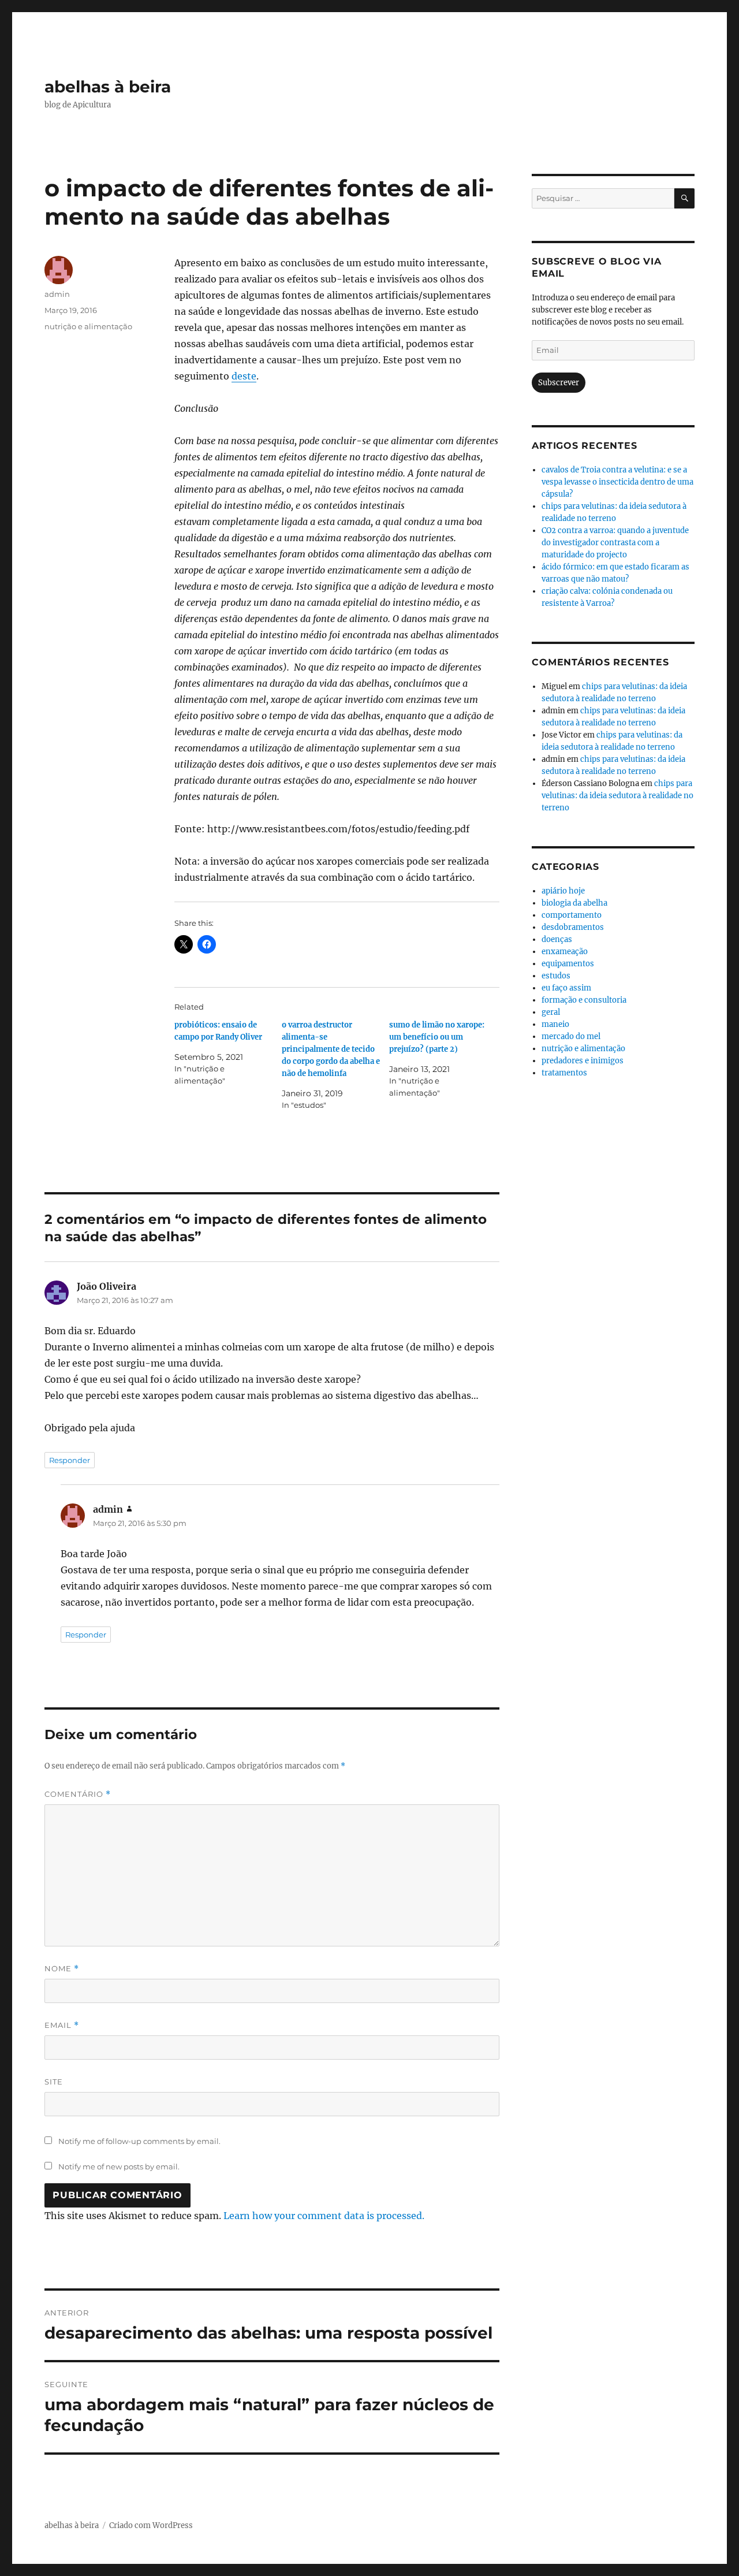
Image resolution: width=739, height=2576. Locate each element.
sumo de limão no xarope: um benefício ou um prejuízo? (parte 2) (437, 1037)
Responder (70, 1460)
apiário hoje (563, 891)
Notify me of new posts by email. (119, 2166)
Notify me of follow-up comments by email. (139, 2141)
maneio (555, 1024)
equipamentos (568, 964)
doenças (557, 939)
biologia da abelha (574, 903)
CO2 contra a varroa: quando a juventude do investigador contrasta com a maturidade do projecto (615, 543)
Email (62, 2025)
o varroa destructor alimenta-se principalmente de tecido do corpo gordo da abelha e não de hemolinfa (331, 1049)
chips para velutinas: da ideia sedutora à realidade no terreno (617, 796)
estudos (556, 976)
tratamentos (564, 1073)
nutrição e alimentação (88, 326)
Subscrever (559, 383)
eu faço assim (566, 988)
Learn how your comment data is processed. (324, 2216)
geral (551, 1012)
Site (54, 2082)
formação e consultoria (584, 1000)
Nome (62, 1969)
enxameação (565, 952)
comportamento (572, 915)
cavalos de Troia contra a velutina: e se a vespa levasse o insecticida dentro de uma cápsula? (617, 482)
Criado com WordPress (151, 2525)
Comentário (78, 1794)
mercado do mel (571, 1036)
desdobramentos (573, 927)
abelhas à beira (108, 87)
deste (244, 376)
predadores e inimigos (583, 1061)
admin (57, 294)
